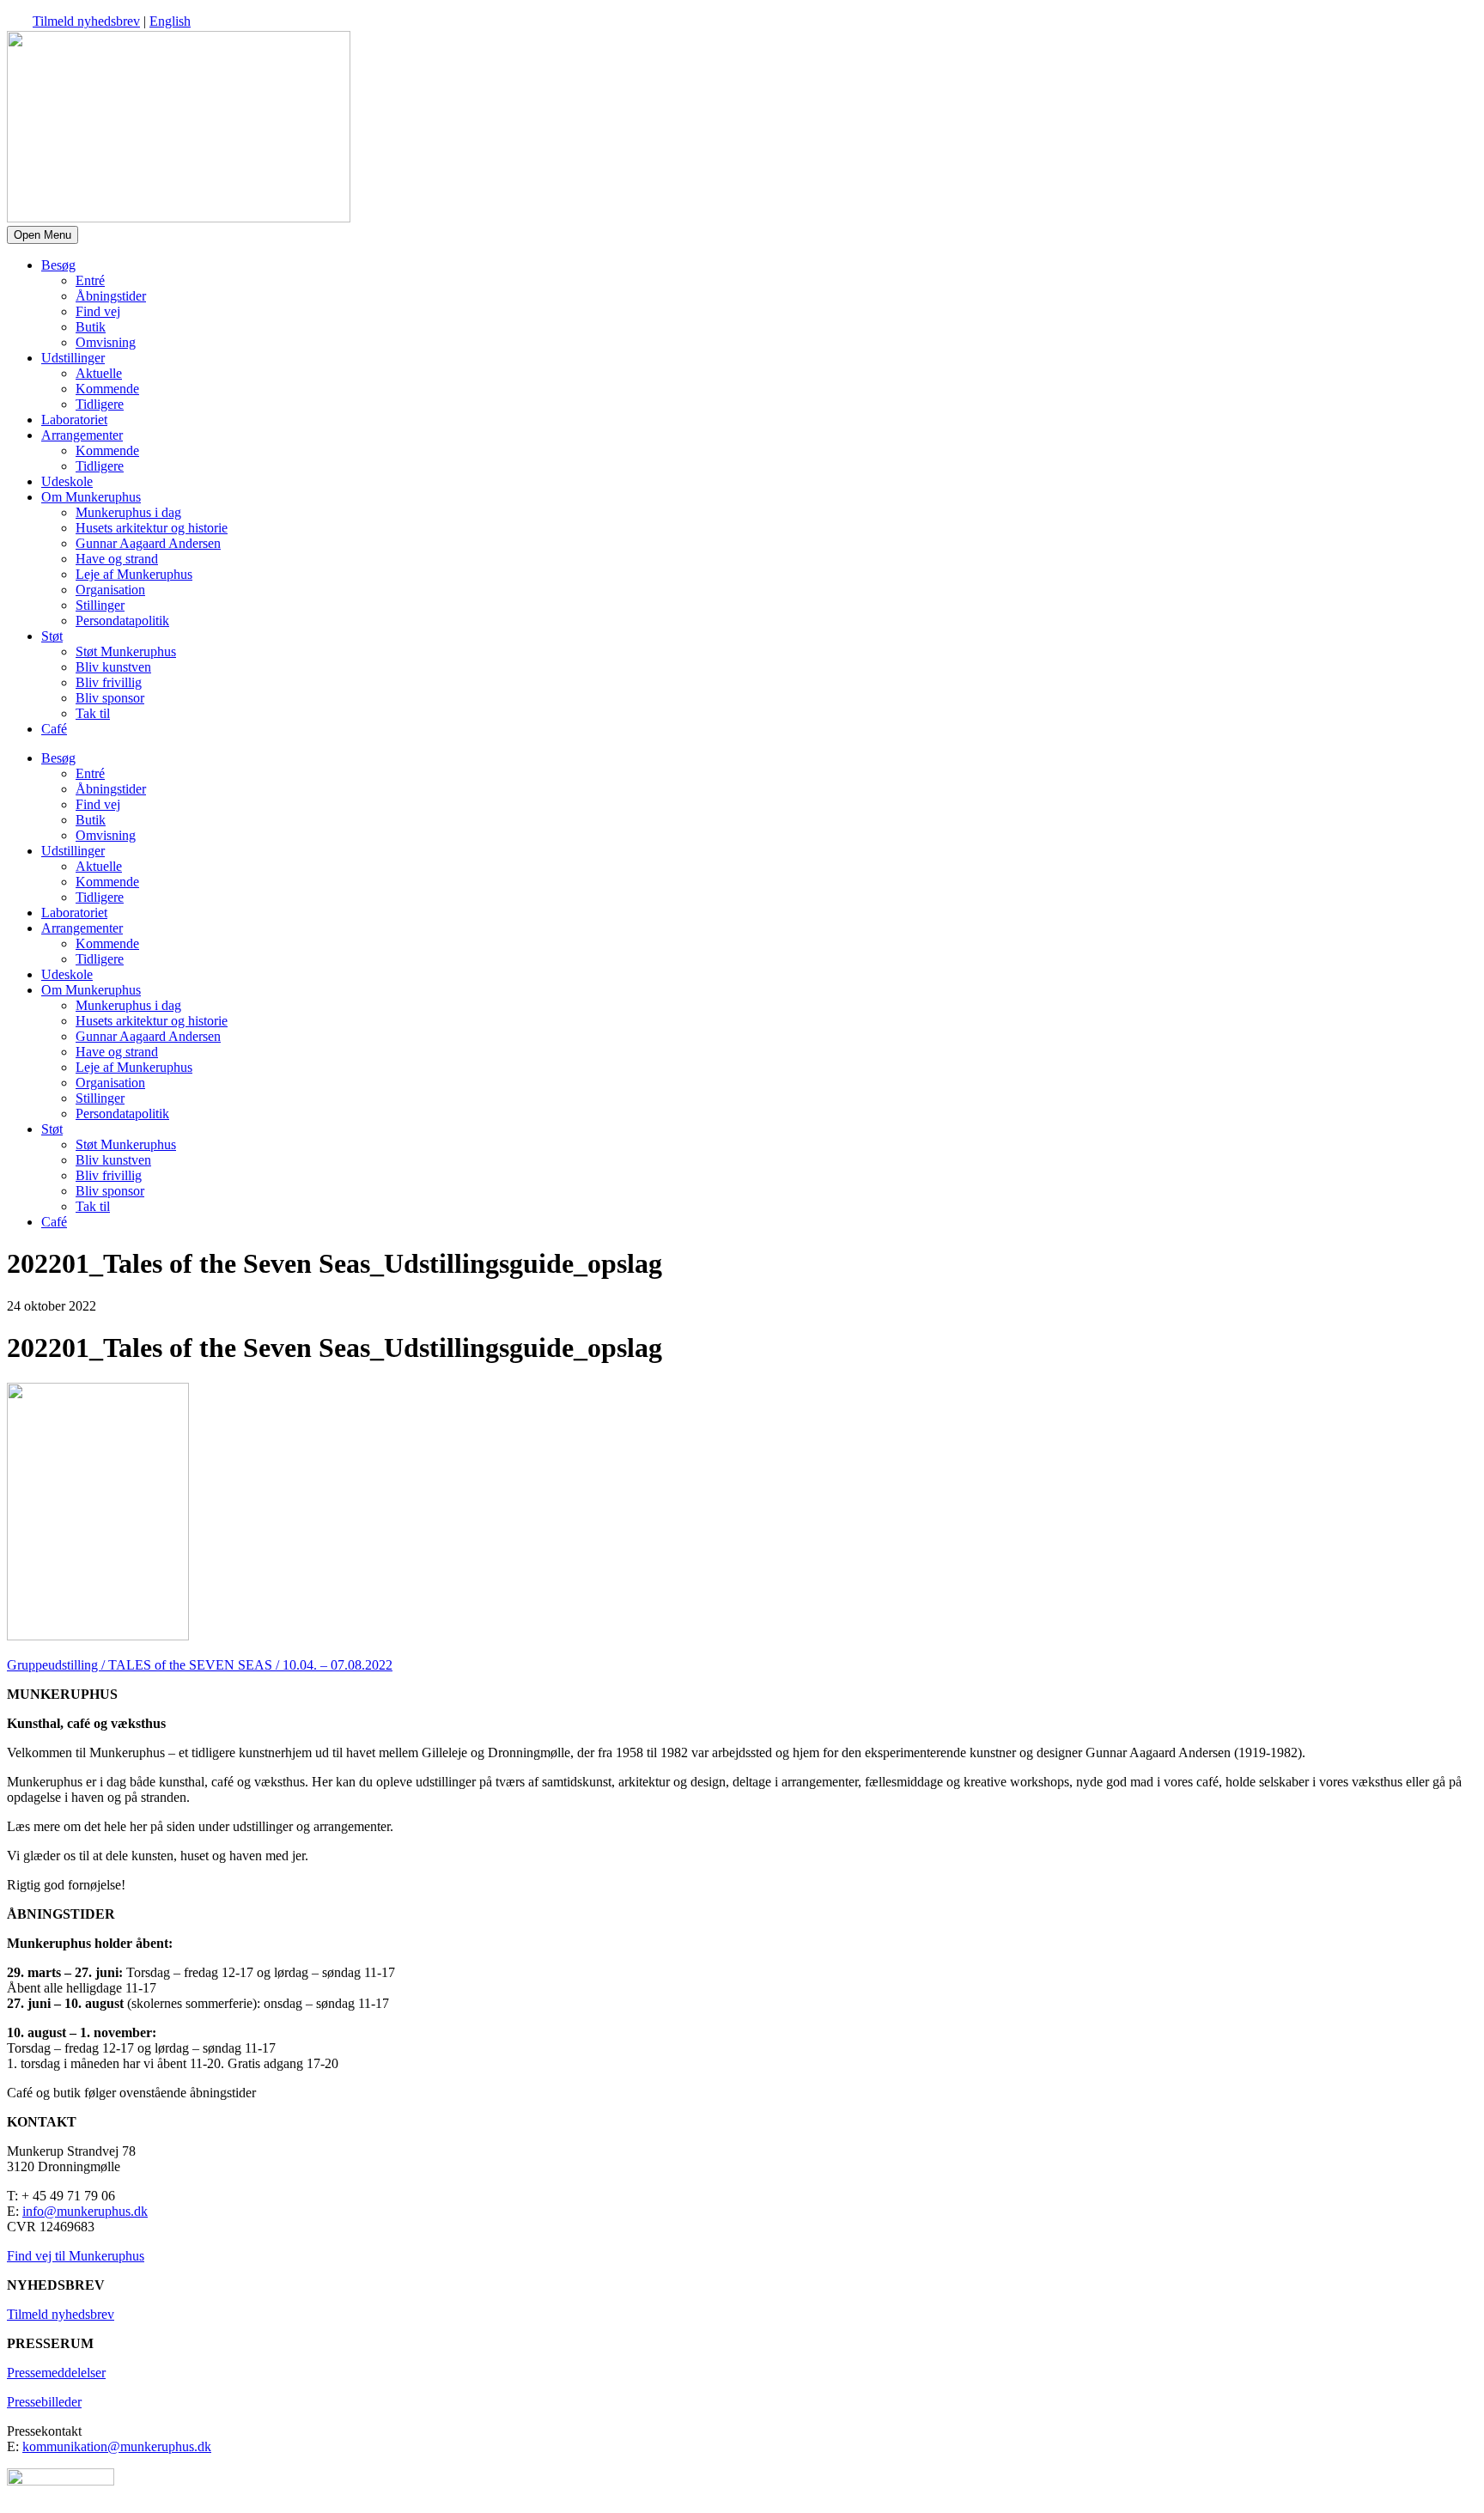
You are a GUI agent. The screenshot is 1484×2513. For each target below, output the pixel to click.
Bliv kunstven (113, 667)
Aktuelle (99, 373)
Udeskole (67, 481)
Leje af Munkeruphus (134, 574)
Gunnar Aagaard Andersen (148, 543)
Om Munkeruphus (91, 497)
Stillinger (100, 605)
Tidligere (100, 404)
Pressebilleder (44, 2402)
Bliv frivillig (109, 682)
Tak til (93, 713)
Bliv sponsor (110, 698)
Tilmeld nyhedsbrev (86, 21)
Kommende (107, 389)
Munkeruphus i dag (128, 512)
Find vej (98, 311)
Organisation (110, 590)
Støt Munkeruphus (126, 651)
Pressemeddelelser (56, 2373)
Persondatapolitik (122, 621)
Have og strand (117, 559)
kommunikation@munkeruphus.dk (117, 2446)
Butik (91, 327)
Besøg (58, 265)
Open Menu (43, 235)
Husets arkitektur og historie (152, 528)
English (170, 21)
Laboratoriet (74, 420)
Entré (90, 280)
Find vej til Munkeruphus (76, 2256)
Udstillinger (73, 358)
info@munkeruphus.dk (85, 2211)
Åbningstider (111, 296)
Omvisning (106, 342)
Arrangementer (82, 435)
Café (54, 729)
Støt (52, 636)
